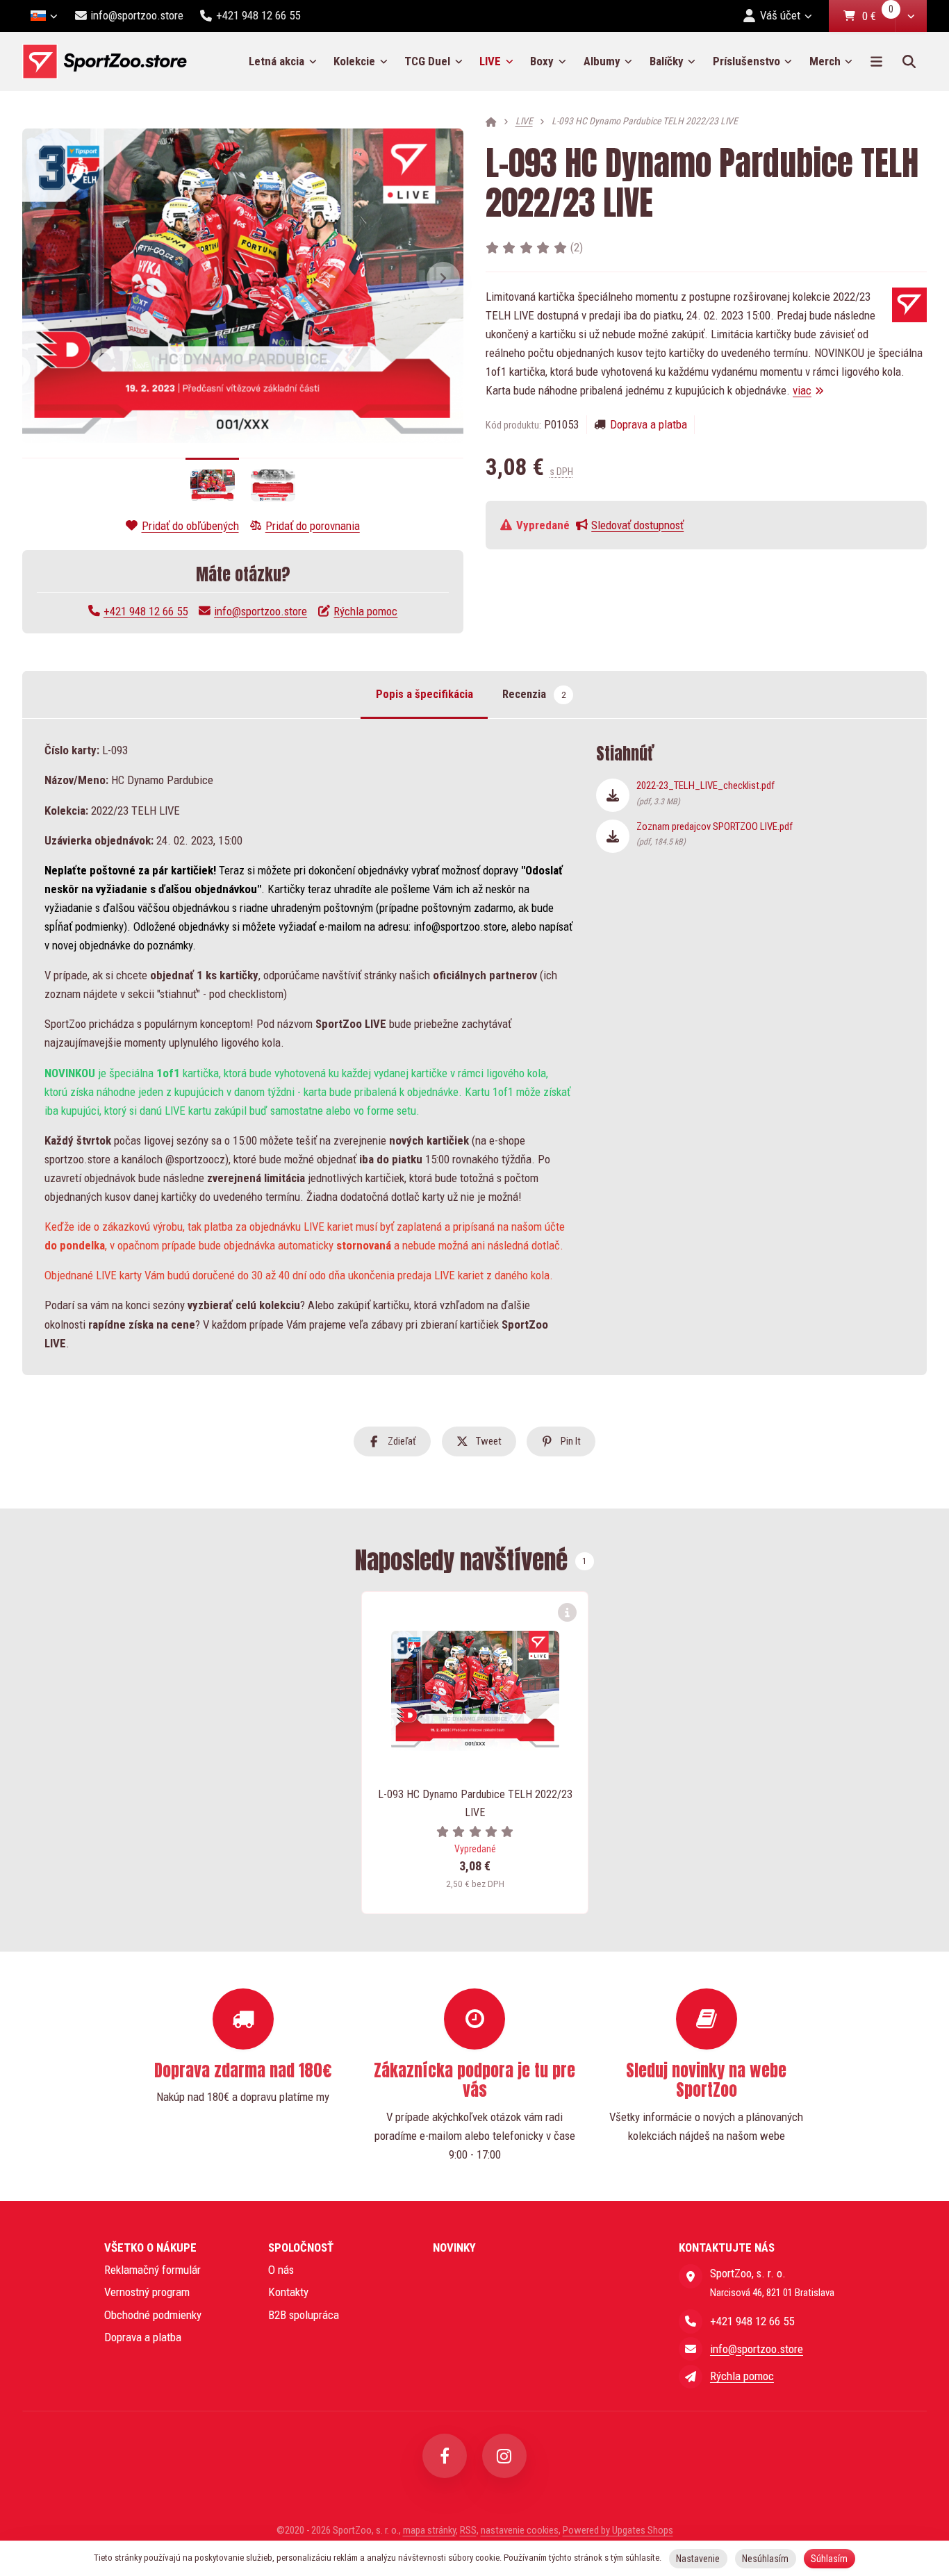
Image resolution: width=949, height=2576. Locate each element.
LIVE (501, 66)
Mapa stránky (429, 2530)
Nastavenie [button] (698, 2559)
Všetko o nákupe (150, 2247)
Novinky (454, 2247)
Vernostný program (147, 2292)
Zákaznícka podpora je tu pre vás (474, 2080)
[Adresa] (691, 2276)
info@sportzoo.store (261, 611)
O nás (281, 2270)
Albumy (602, 61)
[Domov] (105, 61)
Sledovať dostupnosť (637, 525)
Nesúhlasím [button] (765, 2559)
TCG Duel (427, 61)
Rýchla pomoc (365, 611)
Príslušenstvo (746, 61)
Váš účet (780, 15)
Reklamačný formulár (152, 2270)
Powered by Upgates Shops (618, 2530)
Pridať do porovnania (313, 526)
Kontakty (288, 2292)
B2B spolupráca (304, 2315)
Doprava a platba (649, 424)
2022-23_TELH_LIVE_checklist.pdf (705, 792)
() (577, 247)
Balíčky (667, 61)
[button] (911, 16)
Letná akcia (277, 61)
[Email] (691, 2349)
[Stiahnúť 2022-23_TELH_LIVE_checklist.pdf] (613, 795)
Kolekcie (354, 61)
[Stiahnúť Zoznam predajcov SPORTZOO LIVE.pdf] (613, 836)
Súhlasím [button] (829, 2559)
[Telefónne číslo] (691, 2321)
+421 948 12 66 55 (146, 611)
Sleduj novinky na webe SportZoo (706, 2080)
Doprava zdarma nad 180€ (243, 2070)
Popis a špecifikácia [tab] (424, 694)
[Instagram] (504, 2456)
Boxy (542, 61)
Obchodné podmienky (153, 2315)
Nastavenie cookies (520, 2530)
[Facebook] (445, 2456)
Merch (825, 61)
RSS (468, 2530)
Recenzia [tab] (534, 694)
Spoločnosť (301, 2247)
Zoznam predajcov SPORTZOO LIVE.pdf (715, 833)
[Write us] (691, 2377)
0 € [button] (878, 17)
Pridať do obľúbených (190, 526)
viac (802, 390)
